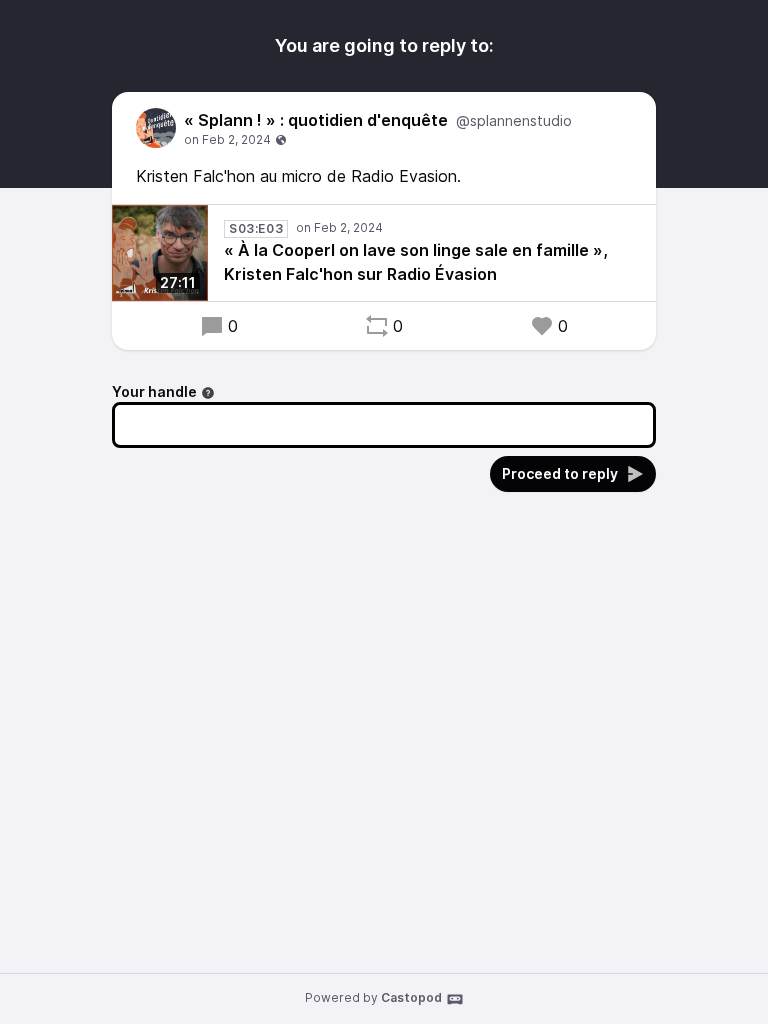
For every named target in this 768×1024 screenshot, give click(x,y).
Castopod (411, 997)
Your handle (154, 391)
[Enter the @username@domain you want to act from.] (208, 393)
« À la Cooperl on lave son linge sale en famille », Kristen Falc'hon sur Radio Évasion (416, 262)
